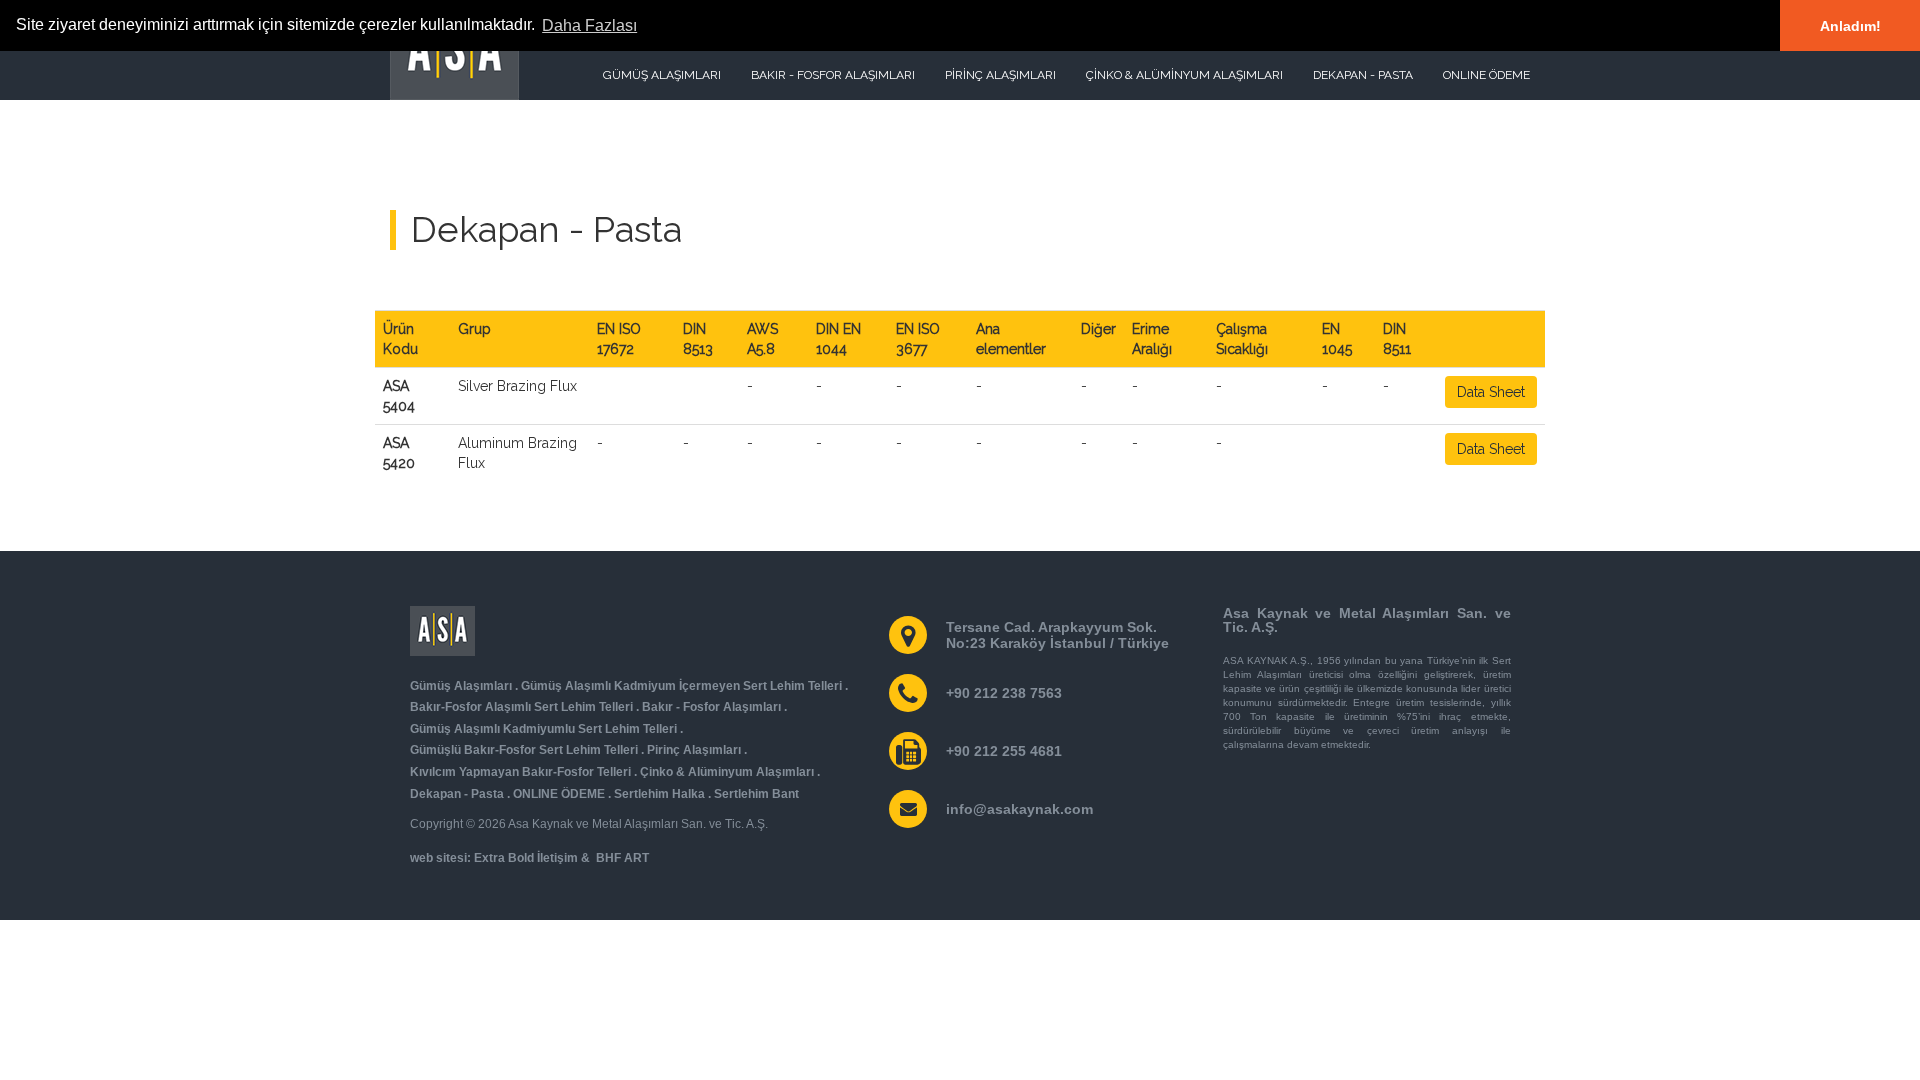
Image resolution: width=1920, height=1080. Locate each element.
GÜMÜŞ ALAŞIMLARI (662, 75)
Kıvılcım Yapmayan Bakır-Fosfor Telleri (520, 772)
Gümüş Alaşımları (461, 686)
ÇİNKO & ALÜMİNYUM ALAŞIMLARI (1184, 75)
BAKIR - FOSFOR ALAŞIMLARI (833, 75)
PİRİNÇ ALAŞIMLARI (1000, 75)
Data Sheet (1491, 392)
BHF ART (622, 858)
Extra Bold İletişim (526, 858)
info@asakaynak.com (1019, 809)
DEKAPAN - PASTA (1363, 75)
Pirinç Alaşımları (694, 750)
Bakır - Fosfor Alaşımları (711, 707)
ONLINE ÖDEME (1486, 75)
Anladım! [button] (1850, 26)
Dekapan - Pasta (457, 794)
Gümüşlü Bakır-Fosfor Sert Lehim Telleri (524, 750)
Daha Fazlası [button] (589, 25)
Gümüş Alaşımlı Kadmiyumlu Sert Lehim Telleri (543, 729)
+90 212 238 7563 (1004, 693)
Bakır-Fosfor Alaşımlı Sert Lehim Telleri (521, 707)
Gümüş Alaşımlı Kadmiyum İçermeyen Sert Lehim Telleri (681, 686)
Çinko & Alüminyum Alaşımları (727, 772)
